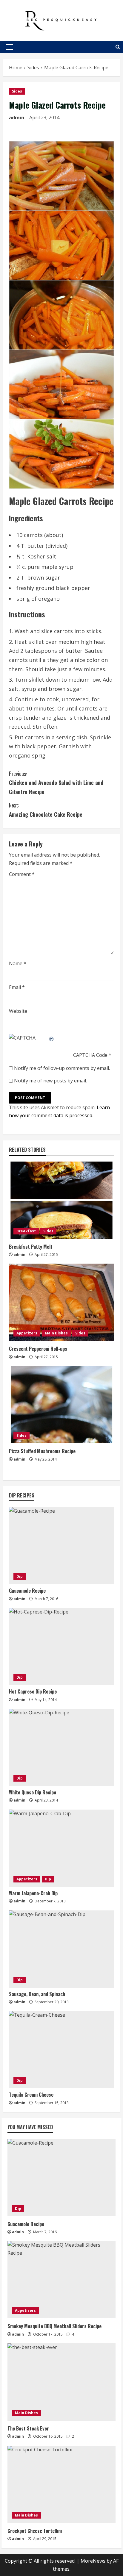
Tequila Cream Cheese (31, 2095)
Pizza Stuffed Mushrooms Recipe (42, 1451)
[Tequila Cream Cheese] (61, 2050)
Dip (20, 1576)
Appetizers (27, 1333)
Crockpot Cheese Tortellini (35, 2531)
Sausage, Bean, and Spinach (37, 1994)
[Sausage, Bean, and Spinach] (61, 1949)
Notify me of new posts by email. (50, 1081)
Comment (22, 874)
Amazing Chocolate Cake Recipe (46, 810)
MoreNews (93, 2561)
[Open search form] (118, 47)
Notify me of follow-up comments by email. (62, 1068)
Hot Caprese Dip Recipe (33, 1691)
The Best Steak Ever (28, 2428)
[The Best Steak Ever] (61, 2382)
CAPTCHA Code (90, 1055)
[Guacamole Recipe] (61, 1546)
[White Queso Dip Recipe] (61, 1747)
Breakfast (26, 1231)
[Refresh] (52, 1038)
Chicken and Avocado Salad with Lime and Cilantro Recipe (56, 783)
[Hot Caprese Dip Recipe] (61, 1647)
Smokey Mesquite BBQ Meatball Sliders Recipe (54, 2326)
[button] (9, 47)
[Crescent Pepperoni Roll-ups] (61, 1302)
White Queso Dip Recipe (33, 1792)
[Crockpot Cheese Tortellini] (61, 2484)
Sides (17, 91)
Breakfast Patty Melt (31, 1247)
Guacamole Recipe (27, 1591)
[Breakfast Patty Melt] (61, 1200)
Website (18, 1011)
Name (18, 963)
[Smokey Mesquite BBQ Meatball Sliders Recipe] (61, 2280)
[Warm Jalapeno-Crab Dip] (61, 1848)
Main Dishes (56, 1333)
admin (17, 118)
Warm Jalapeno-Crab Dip (33, 1893)
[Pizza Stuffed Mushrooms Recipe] (61, 1405)
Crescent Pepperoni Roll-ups (38, 1349)
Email (17, 987)
